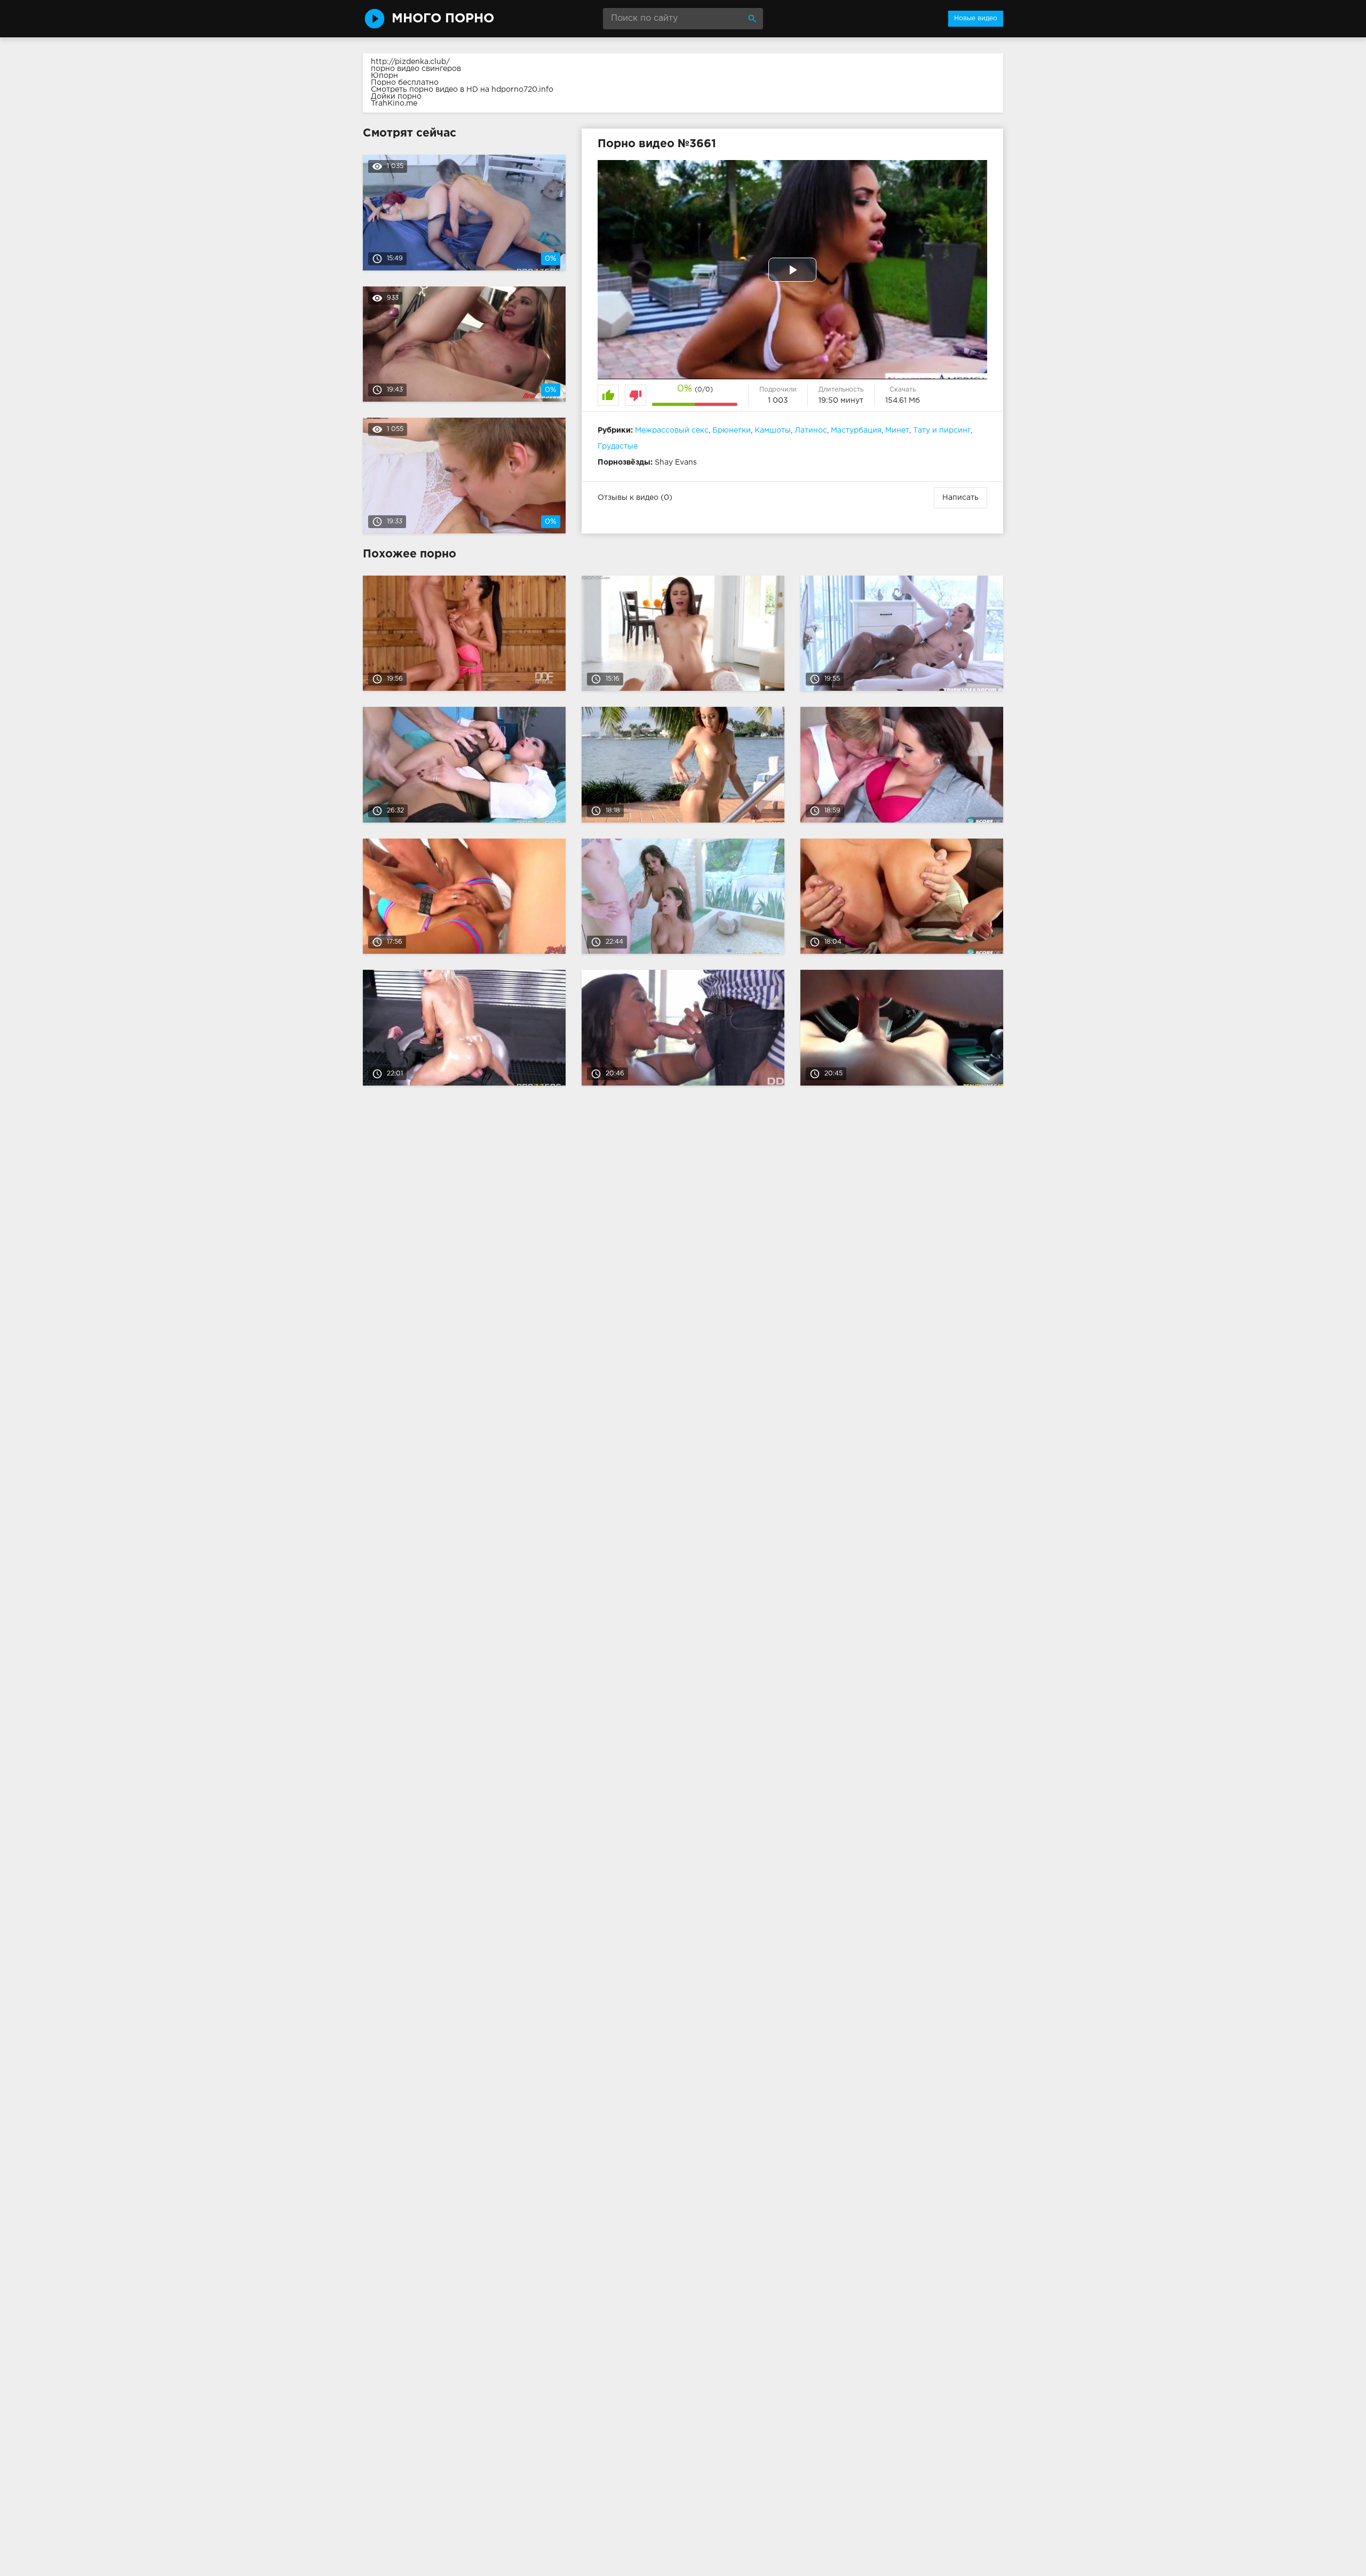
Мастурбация (856, 430)
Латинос (811, 430)
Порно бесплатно (405, 83)
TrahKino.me (394, 103)
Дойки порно (396, 97)
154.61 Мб (903, 401)
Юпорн (384, 76)
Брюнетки (732, 430)
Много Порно (443, 19)
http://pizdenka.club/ (410, 62)
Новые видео (976, 18)
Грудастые (618, 446)
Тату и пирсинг (942, 430)
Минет (897, 430)
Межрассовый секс (672, 430)
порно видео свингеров (416, 69)
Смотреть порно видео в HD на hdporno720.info (462, 90)
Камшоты (773, 430)
